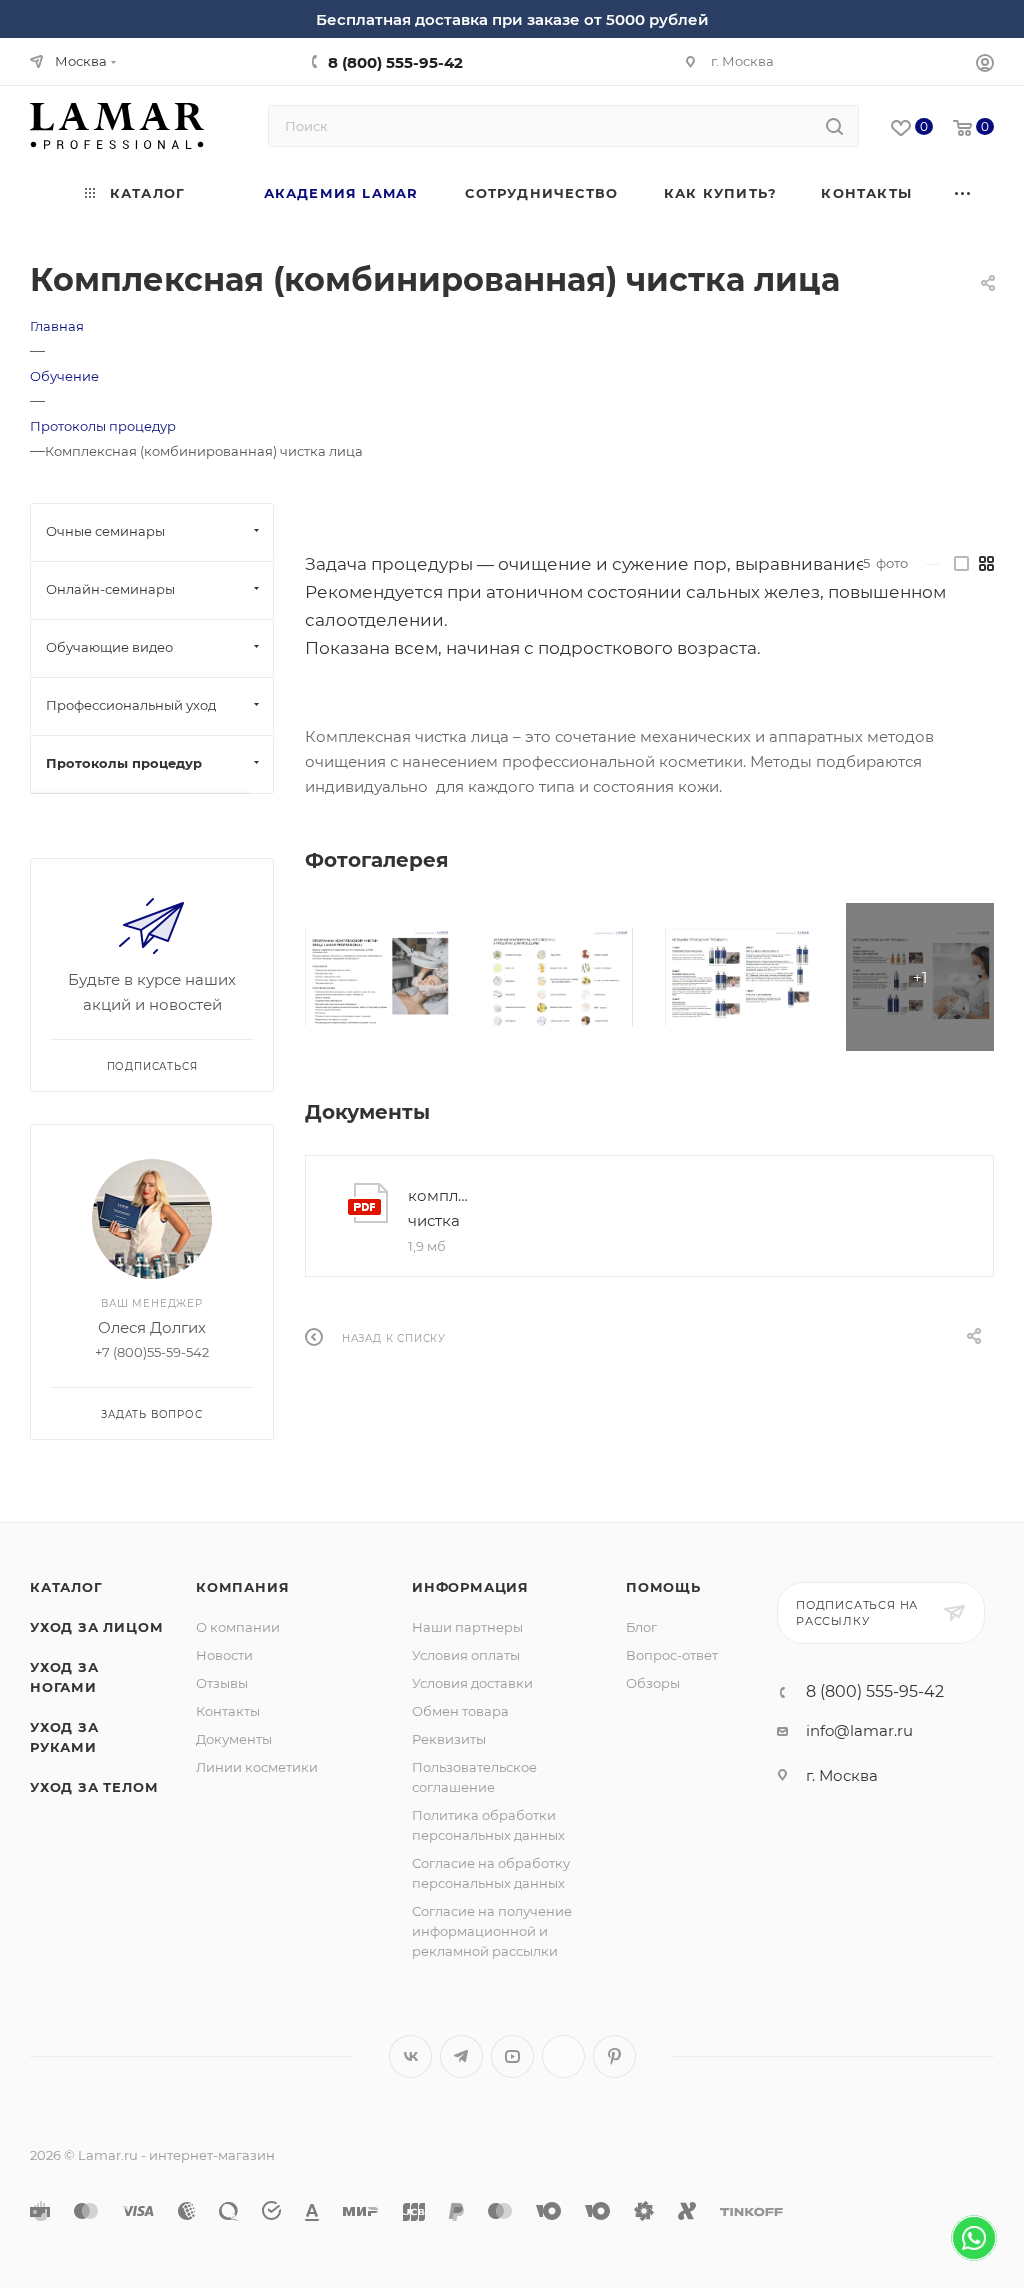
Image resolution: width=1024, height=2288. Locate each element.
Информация (470, 1587)
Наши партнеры (467, 1627)
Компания (242, 1587)
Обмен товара (460, 1711)
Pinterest (614, 2056)
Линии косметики (257, 1767)
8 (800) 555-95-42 (395, 62)
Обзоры (653, 1683)
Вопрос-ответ (672, 1655)
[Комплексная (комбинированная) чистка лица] (379, 977)
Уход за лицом (96, 1627)
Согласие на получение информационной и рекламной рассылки (492, 1931)
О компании (238, 1627)
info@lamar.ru (859, 1730)
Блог (641, 1627)
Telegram (461, 2056)
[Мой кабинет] (985, 65)
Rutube (563, 2056)
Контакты (228, 1711)
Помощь (663, 1587)
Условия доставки (472, 1683)
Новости (224, 1655)
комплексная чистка (441, 1208)
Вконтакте (410, 2056)
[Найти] (834, 126)
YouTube (512, 2056)
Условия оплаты (466, 1655)
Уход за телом (94, 1787)
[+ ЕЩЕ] (964, 193)
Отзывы (222, 1683)
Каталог (66, 1587)
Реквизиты (449, 1739)
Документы (234, 1739)
